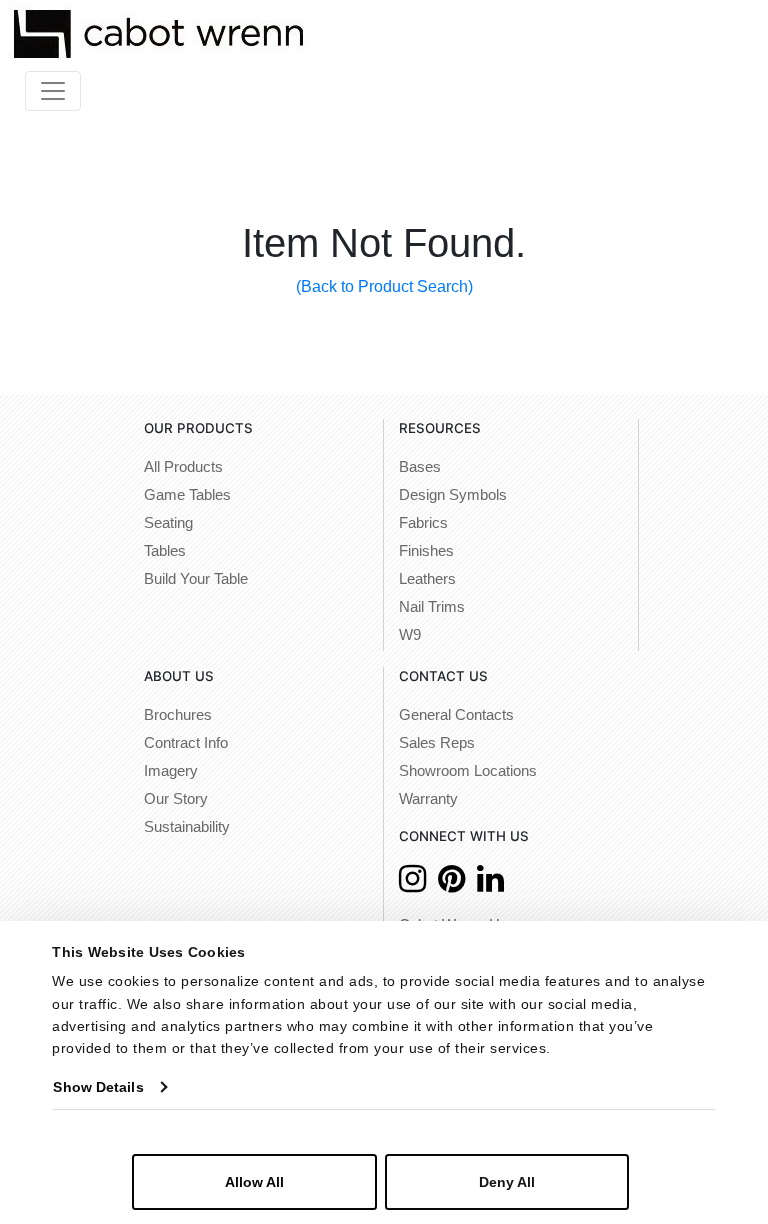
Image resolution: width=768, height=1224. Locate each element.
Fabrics (423, 523)
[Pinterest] (451, 884)
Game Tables (187, 495)
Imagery (171, 771)
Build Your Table (196, 579)
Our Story (176, 799)
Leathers (427, 579)
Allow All (254, 1182)
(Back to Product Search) (384, 286)
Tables (165, 551)
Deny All (507, 1182)
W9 (410, 635)
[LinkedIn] (490, 884)
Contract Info (186, 743)
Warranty (428, 799)
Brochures (178, 715)
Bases (420, 467)
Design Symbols (453, 495)
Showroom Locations (468, 771)
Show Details (98, 1087)
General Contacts (456, 715)
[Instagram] (412, 884)
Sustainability (187, 827)
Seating (168, 523)
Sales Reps (437, 743)
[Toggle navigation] (53, 91)
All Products (183, 467)
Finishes (426, 551)
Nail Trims (432, 607)
